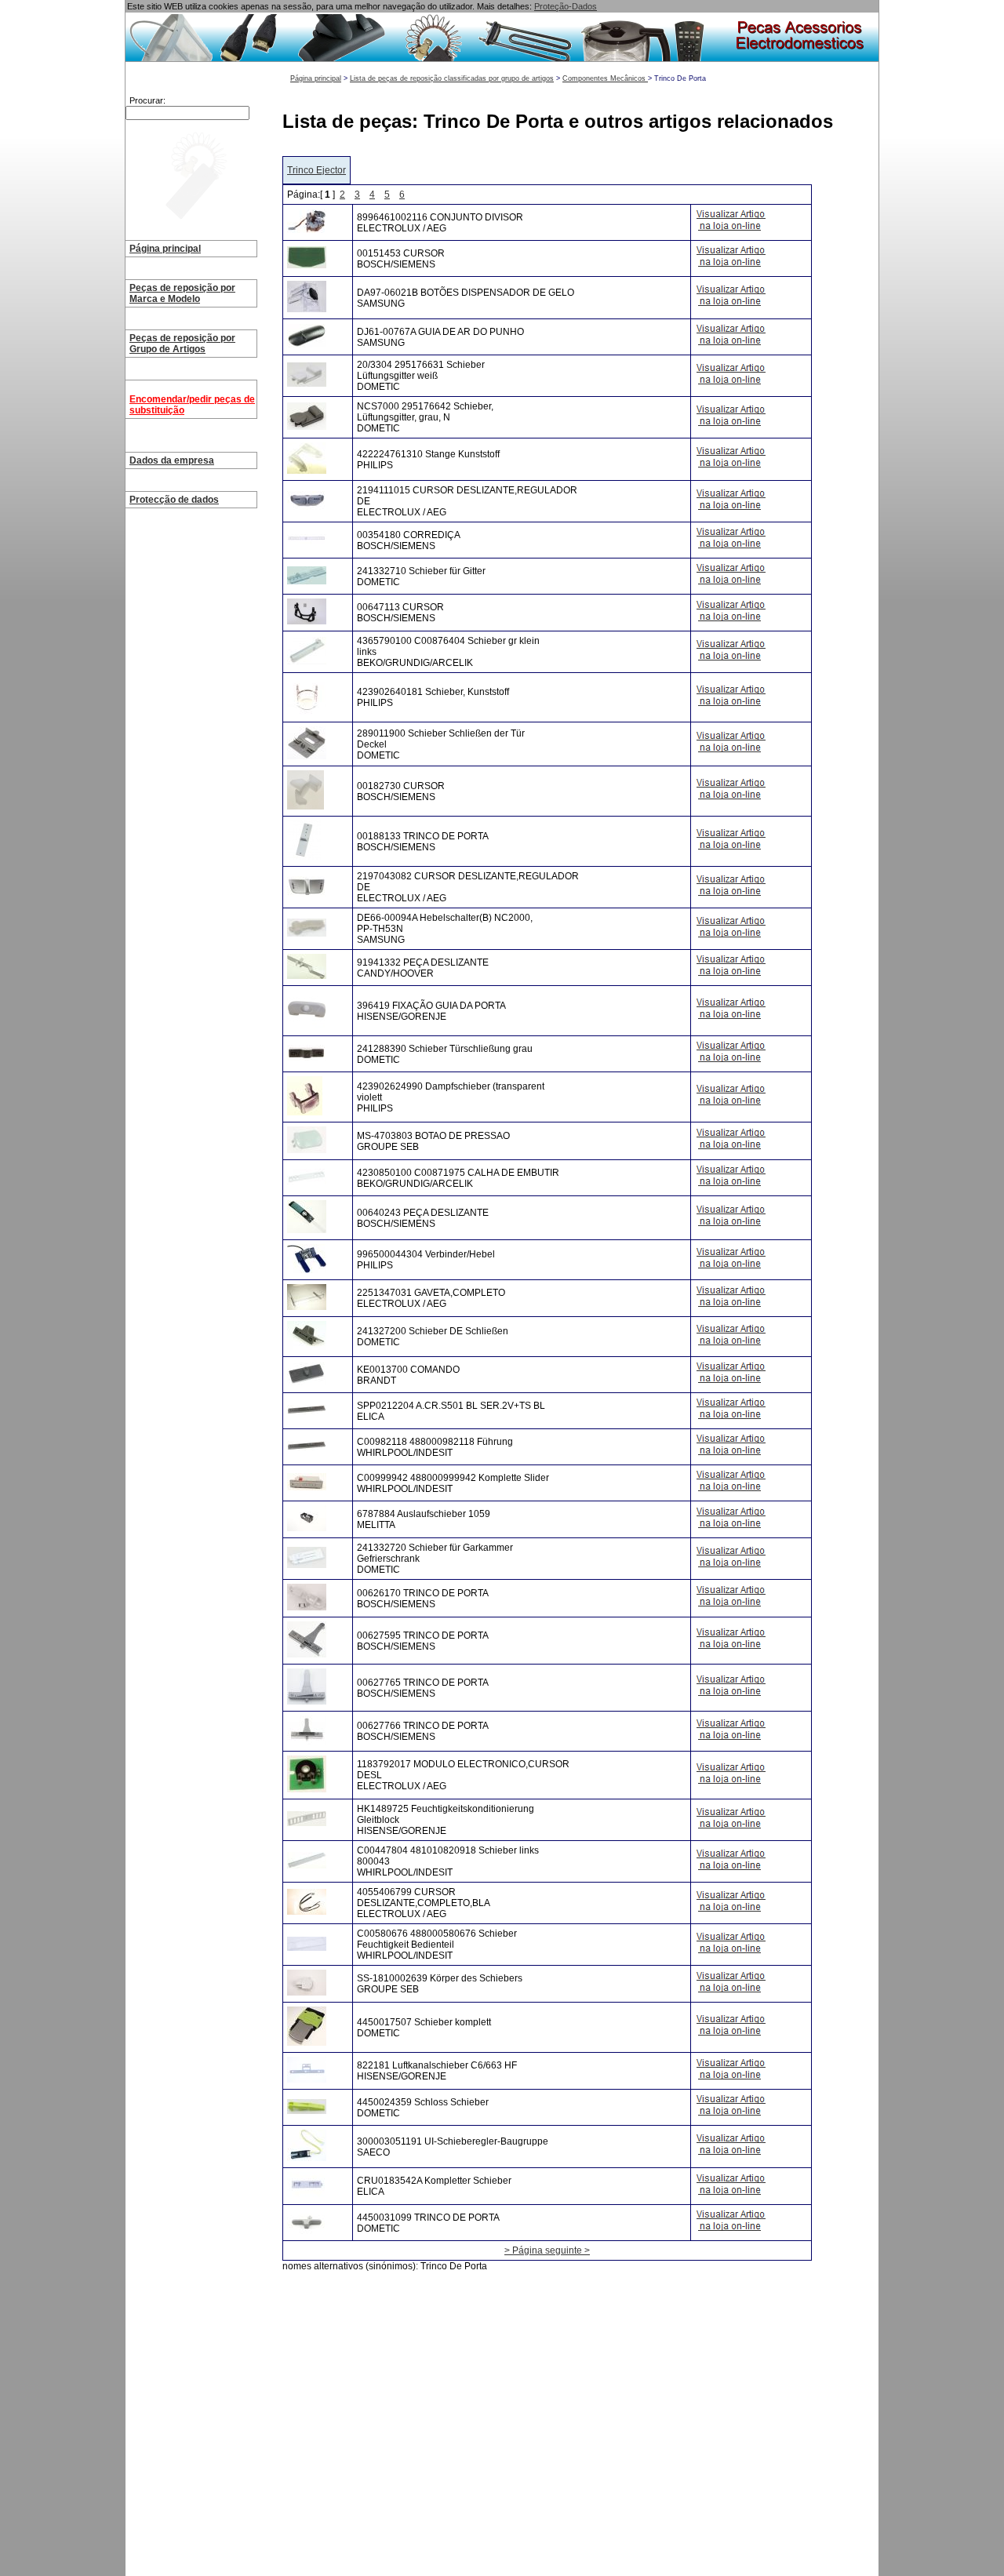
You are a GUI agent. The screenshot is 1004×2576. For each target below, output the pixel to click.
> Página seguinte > (547, 2250)
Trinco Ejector (316, 170)
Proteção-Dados (566, 6)
